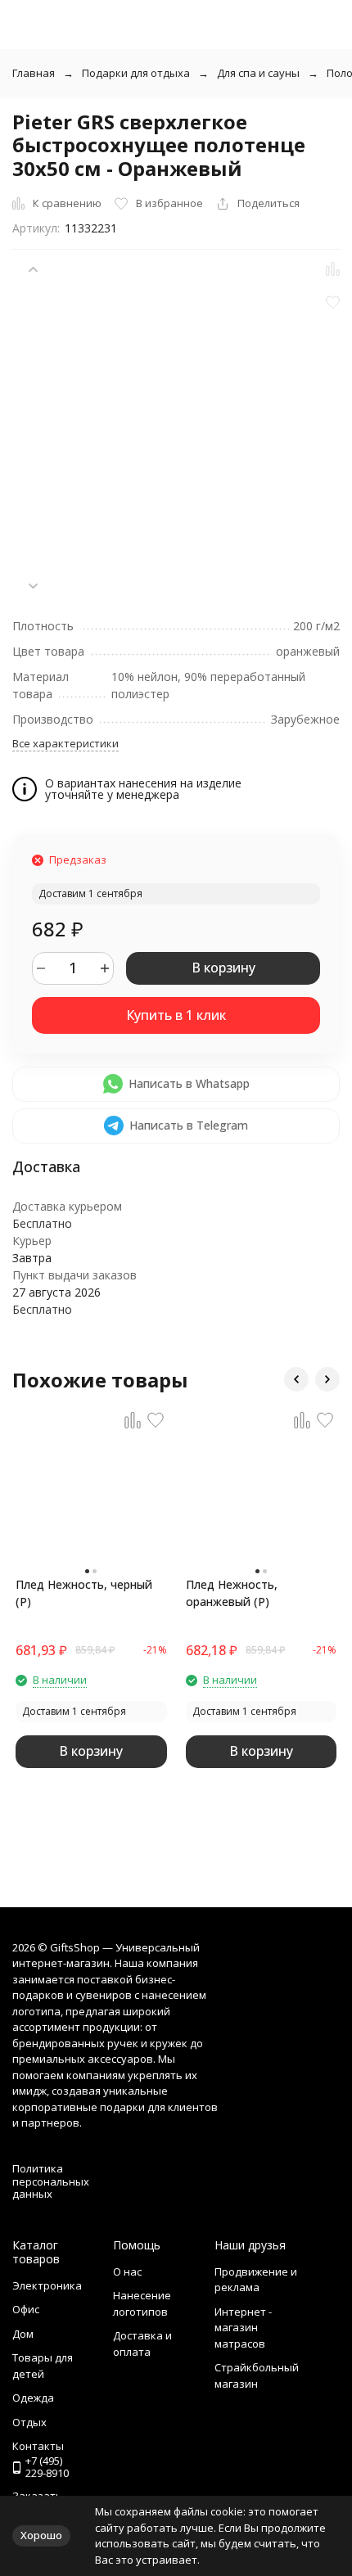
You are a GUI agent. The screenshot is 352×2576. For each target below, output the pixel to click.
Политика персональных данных (51, 2181)
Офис (26, 2309)
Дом (23, 2334)
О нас (127, 2271)
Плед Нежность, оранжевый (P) (232, 1593)
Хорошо (41, 2535)
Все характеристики (65, 743)
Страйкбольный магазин (257, 2375)
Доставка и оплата (142, 2344)
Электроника (47, 2285)
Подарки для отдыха (136, 73)
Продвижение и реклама (256, 2280)
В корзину (223, 968)
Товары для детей (43, 2366)
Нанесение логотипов (142, 2303)
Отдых (29, 2422)
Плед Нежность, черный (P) (84, 1593)
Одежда (33, 2398)
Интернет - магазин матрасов (243, 2328)
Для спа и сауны (258, 73)
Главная (34, 73)
